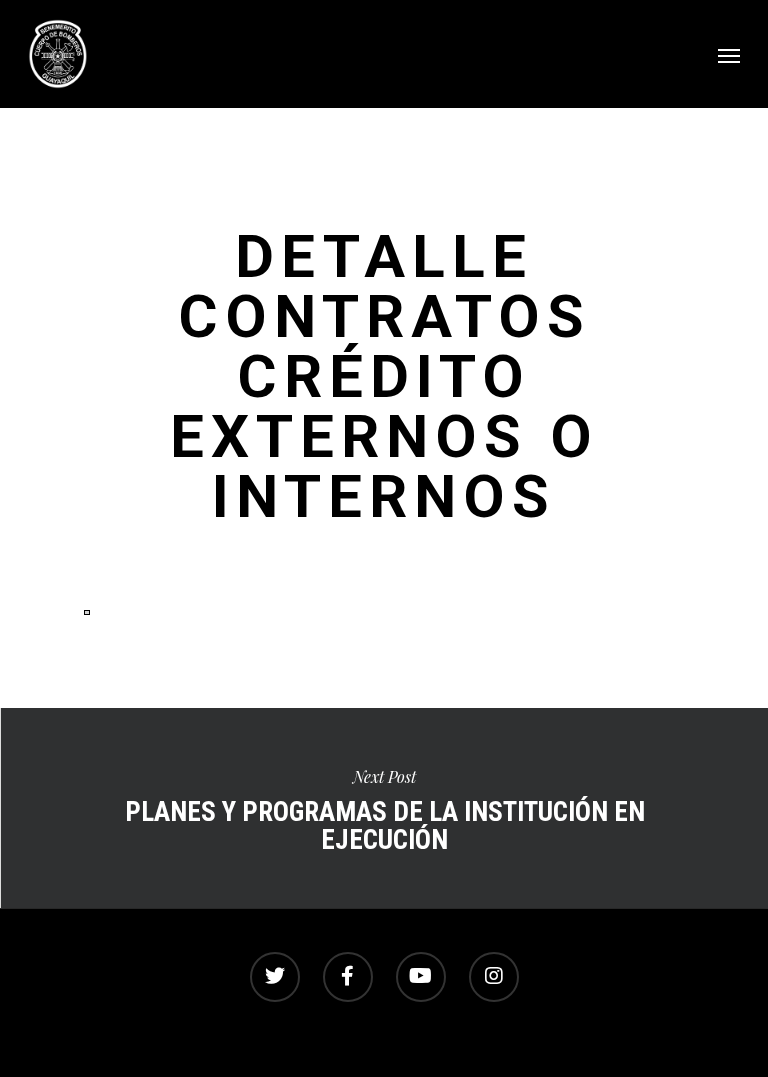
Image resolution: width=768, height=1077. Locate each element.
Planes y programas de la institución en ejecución (384, 808)
